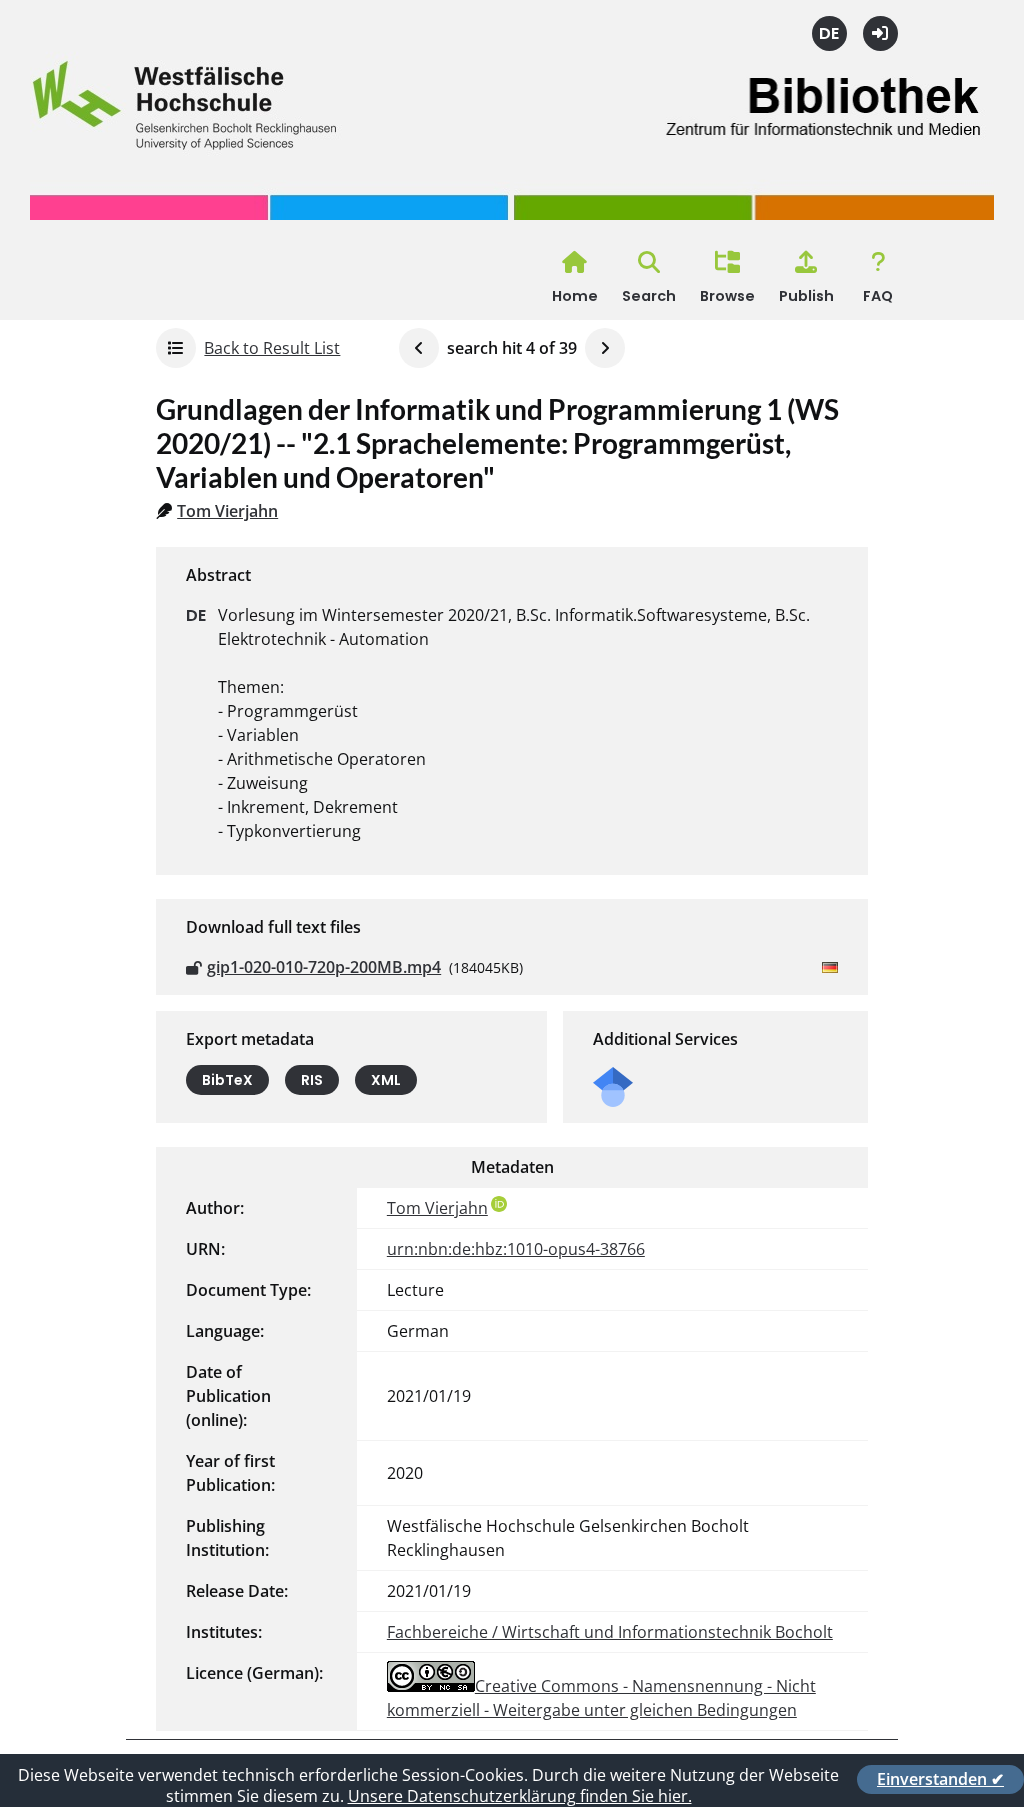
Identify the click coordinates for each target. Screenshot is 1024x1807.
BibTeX (227, 1080)
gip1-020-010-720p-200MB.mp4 (324, 967)
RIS (312, 1080)
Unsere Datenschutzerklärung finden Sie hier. (520, 1796)
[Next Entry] (605, 348)
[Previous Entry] (419, 348)
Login (880, 33)
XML (386, 1080)
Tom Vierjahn (227, 511)
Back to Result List (272, 348)
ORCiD (499, 1204)
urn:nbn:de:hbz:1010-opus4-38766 (516, 1249)
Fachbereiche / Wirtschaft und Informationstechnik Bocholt (610, 1632)
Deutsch (829, 33)
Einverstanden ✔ (940, 1779)
